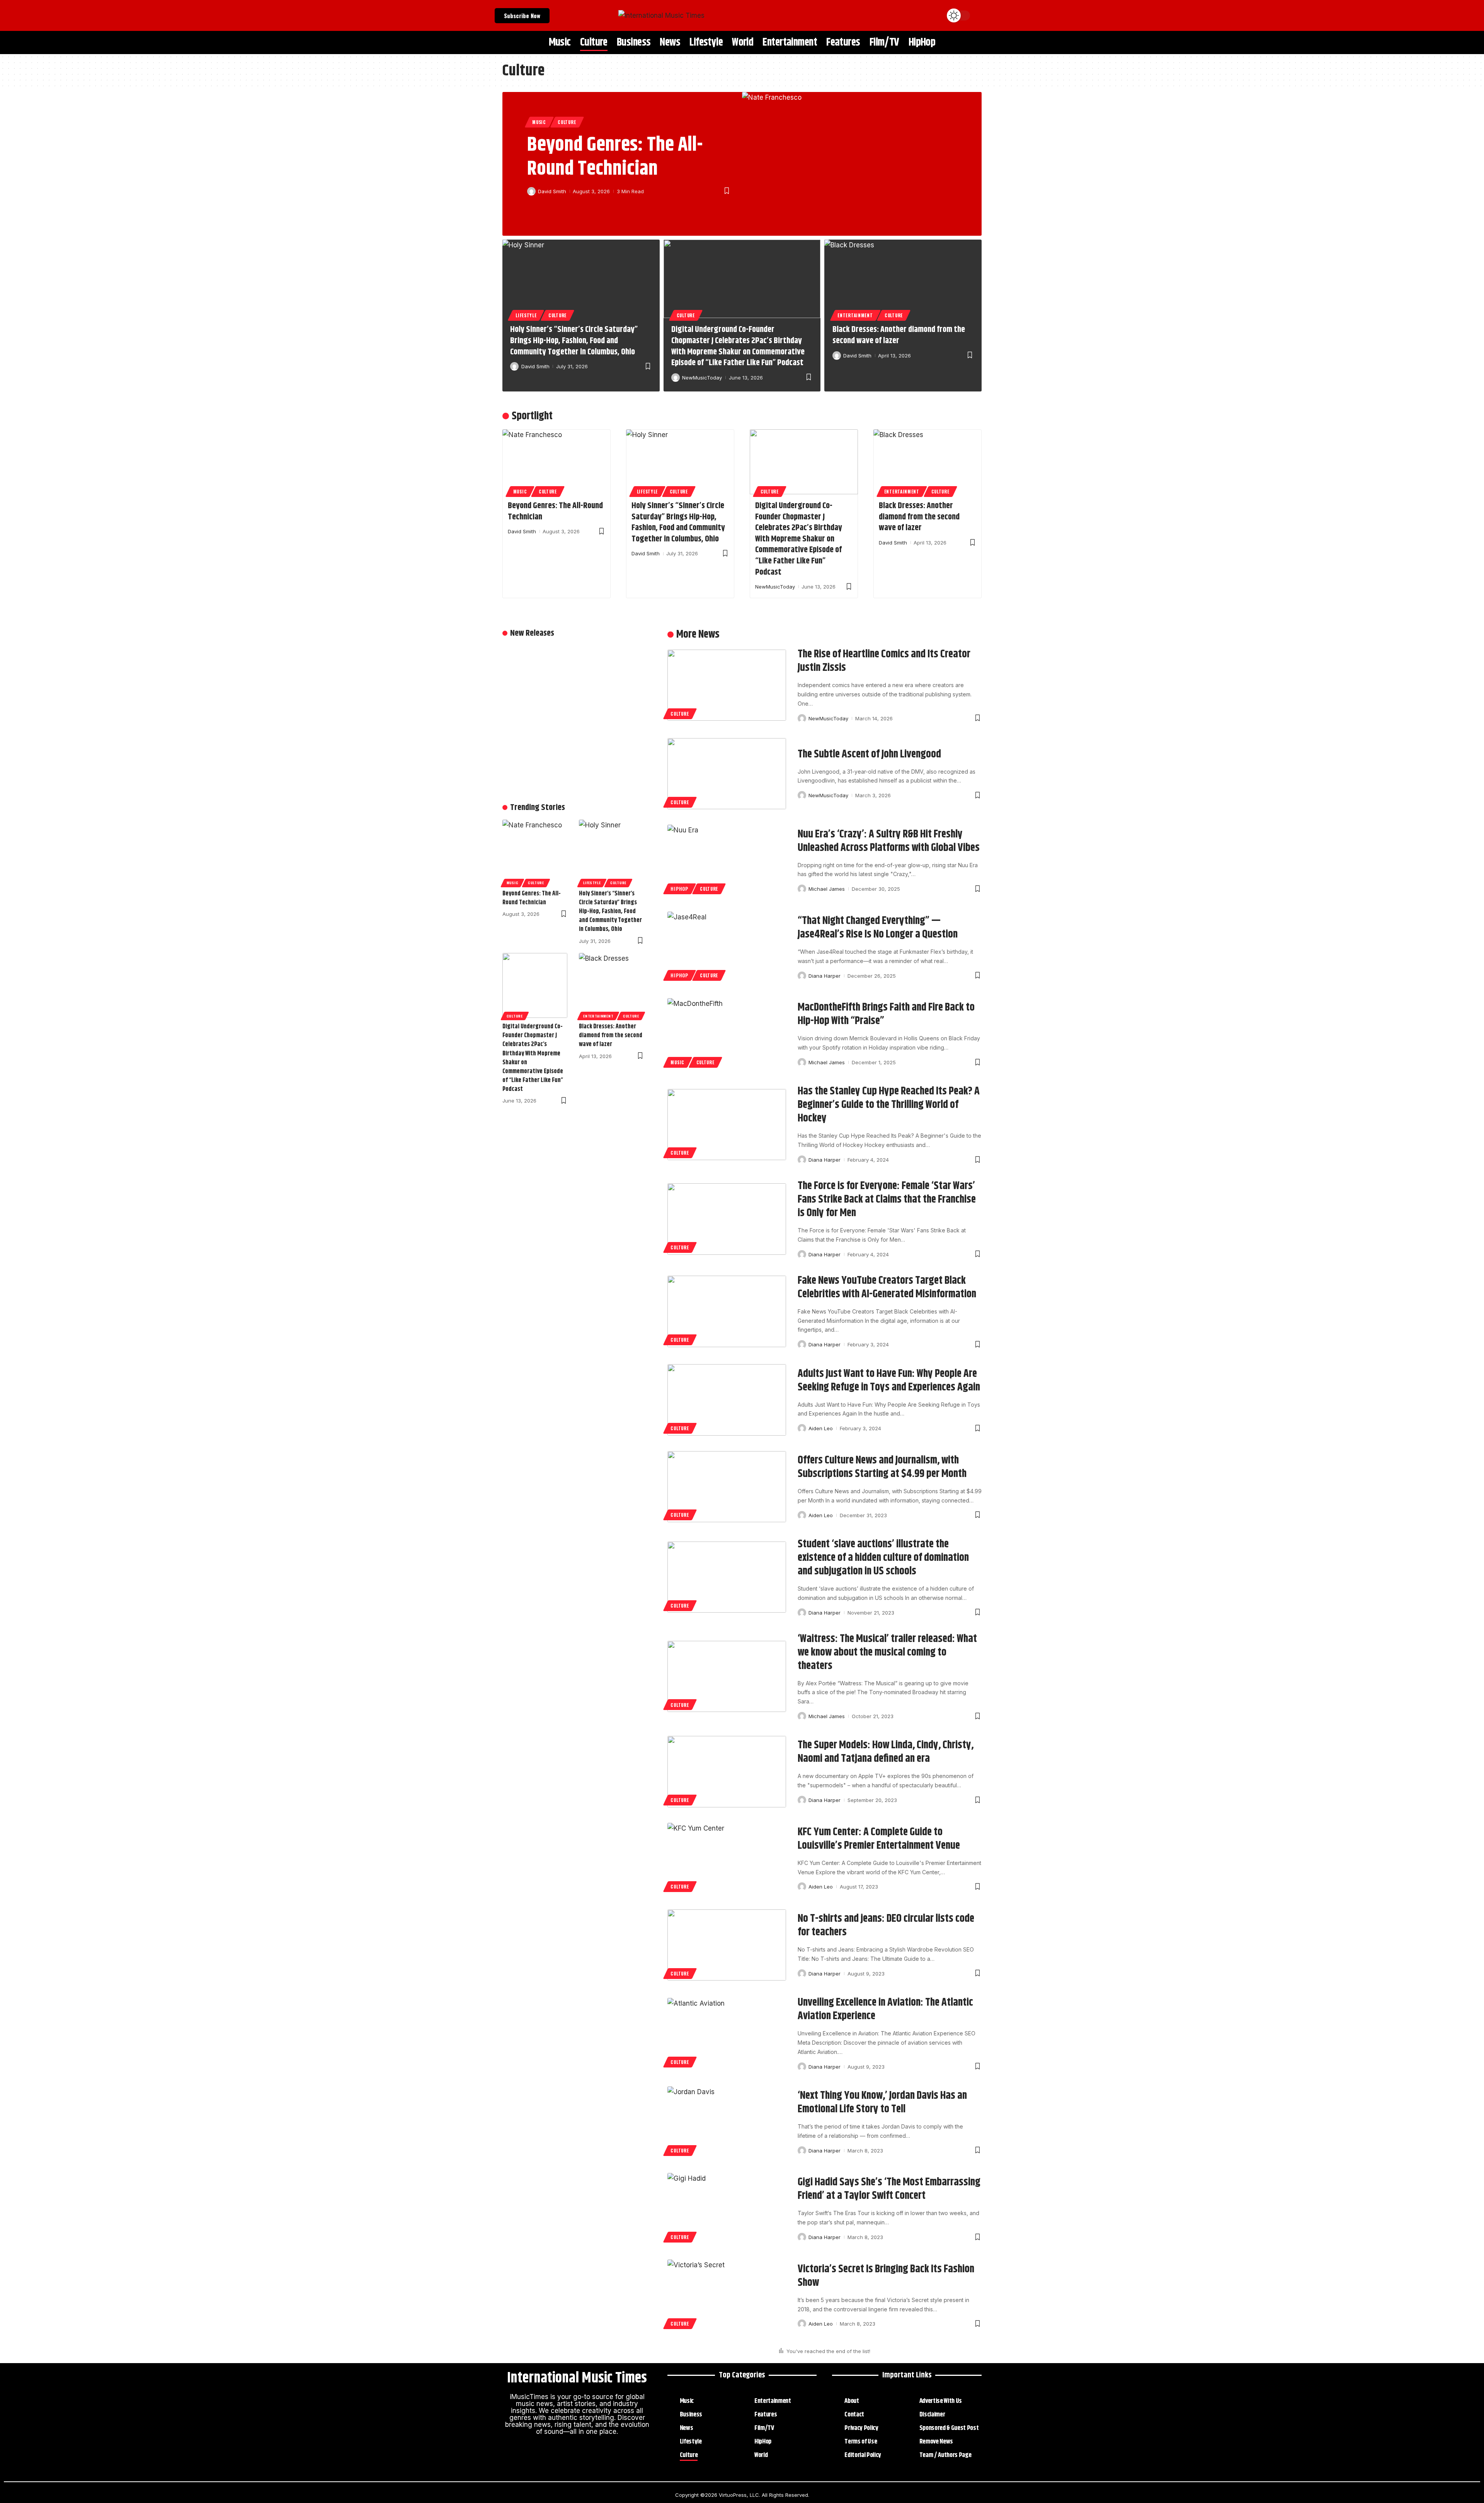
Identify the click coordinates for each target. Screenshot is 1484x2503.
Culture (567, 122)
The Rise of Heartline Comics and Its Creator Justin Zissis (884, 661)
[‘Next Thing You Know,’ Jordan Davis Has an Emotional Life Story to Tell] (727, 2122)
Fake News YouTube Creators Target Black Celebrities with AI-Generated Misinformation (887, 1287)
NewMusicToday (702, 378)
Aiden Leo (821, 1428)
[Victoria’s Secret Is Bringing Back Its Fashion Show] (727, 2295)
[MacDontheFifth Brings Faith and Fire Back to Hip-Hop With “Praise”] (727, 1034)
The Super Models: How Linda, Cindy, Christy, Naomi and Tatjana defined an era (886, 1752)
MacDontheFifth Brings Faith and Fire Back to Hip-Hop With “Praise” (886, 1014)
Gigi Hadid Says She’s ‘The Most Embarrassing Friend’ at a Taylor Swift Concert (889, 2189)
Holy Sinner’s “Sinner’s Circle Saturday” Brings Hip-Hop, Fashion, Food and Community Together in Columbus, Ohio (574, 341)
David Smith (552, 191)
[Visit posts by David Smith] (531, 191)
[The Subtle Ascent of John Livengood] (727, 774)
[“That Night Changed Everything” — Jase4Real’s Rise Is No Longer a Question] (727, 947)
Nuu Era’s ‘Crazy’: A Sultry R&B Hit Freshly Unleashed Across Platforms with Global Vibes (889, 841)
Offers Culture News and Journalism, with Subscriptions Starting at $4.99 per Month (882, 1467)
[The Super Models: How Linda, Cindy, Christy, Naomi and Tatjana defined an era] (727, 1771)
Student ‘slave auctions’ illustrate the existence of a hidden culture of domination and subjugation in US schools (883, 1558)
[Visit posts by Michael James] (802, 889)
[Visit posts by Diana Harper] (802, 976)
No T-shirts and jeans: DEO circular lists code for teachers (886, 1925)
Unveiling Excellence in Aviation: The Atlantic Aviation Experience (885, 2009)
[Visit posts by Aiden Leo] (802, 1428)
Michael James (827, 889)
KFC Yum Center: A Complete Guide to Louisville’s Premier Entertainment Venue (879, 1839)
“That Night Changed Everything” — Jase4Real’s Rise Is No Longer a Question (878, 928)
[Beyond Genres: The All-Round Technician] (862, 164)
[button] (980, 15)
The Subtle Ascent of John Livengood (869, 754)
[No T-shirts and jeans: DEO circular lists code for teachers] (727, 1945)
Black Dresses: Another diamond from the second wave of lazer (899, 335)
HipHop (679, 889)
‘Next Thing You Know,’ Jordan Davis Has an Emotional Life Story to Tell (882, 2102)
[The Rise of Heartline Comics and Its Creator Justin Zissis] (727, 685)
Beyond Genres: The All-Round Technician (615, 157)
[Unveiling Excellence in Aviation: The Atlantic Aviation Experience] (727, 2033)
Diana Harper (825, 976)
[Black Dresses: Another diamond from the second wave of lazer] (903, 279)
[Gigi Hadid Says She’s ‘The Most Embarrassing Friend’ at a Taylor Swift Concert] (727, 2209)
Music (539, 122)
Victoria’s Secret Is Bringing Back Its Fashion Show (886, 2276)
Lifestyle (526, 315)
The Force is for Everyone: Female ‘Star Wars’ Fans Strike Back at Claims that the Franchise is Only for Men (887, 1200)
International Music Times (577, 2378)
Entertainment (855, 315)
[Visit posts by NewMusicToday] (676, 378)
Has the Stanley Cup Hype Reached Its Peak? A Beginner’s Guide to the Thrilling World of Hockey (889, 1105)
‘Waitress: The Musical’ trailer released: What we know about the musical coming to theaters (887, 1652)
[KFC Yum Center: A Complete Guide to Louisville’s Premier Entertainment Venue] (727, 1858)
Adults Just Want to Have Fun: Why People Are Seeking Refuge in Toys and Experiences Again (889, 1381)
